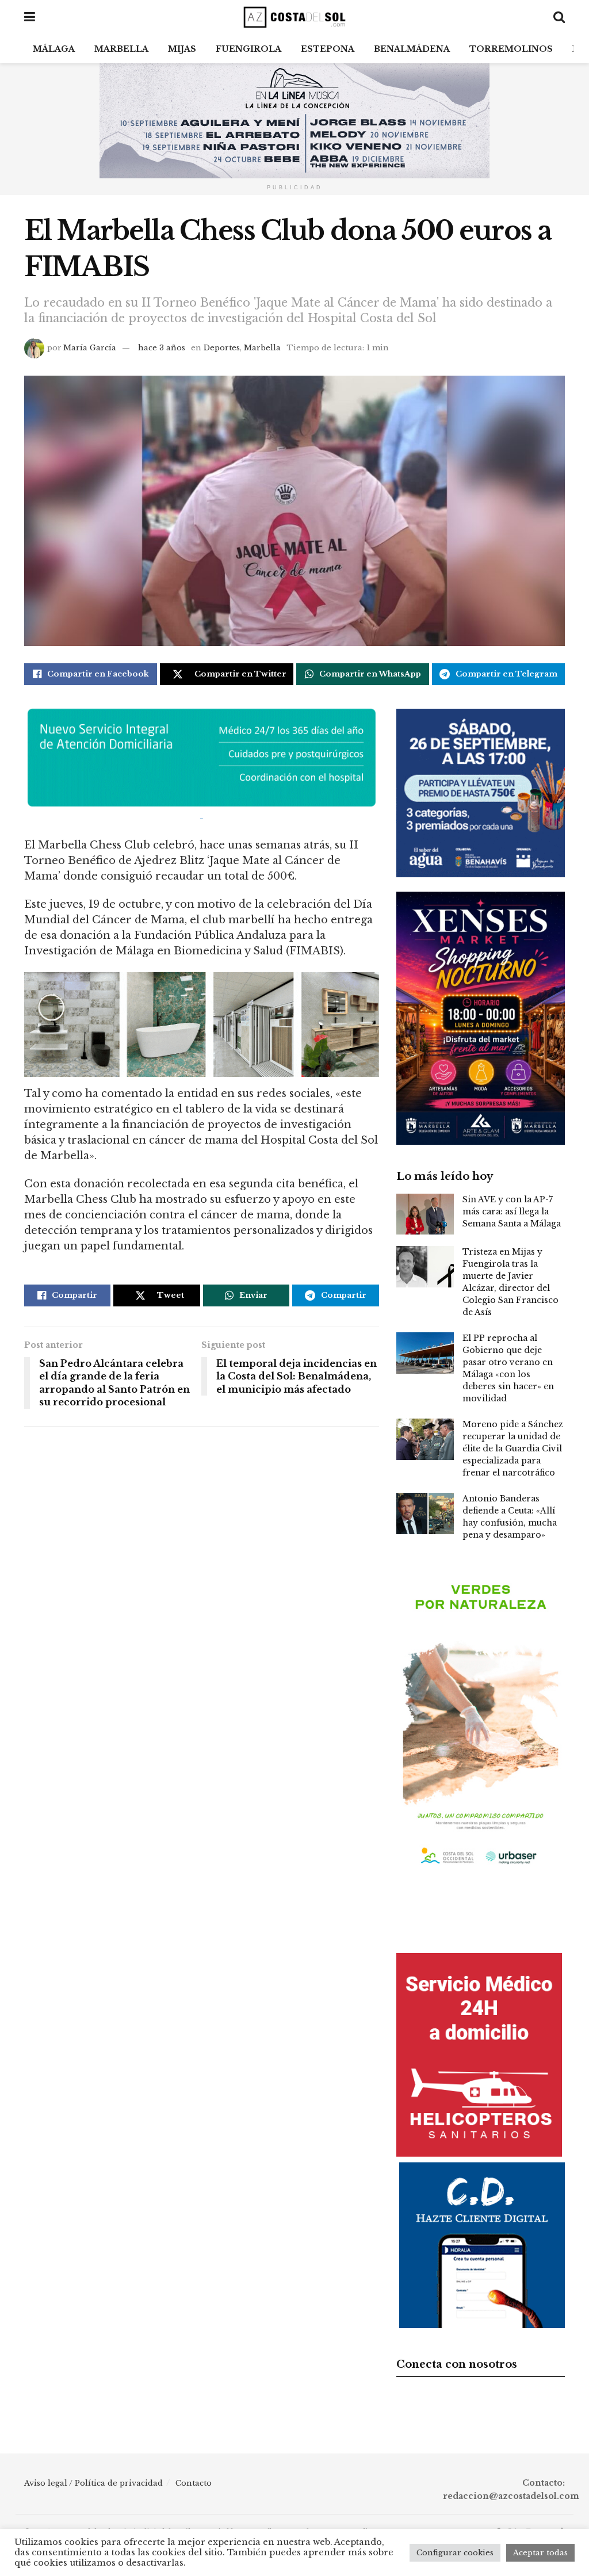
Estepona (328, 49)
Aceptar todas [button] (540, 2553)
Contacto (194, 2483)
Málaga (54, 49)
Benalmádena (412, 49)
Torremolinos (511, 49)
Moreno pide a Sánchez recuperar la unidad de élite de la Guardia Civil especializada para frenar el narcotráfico (513, 1448)
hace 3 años (162, 348)
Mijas (182, 49)
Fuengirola (248, 49)
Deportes (222, 348)
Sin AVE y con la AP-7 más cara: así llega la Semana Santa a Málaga (512, 1211)
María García (90, 348)
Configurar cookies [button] (455, 2553)
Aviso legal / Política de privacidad (93, 2483)
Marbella (121, 49)
